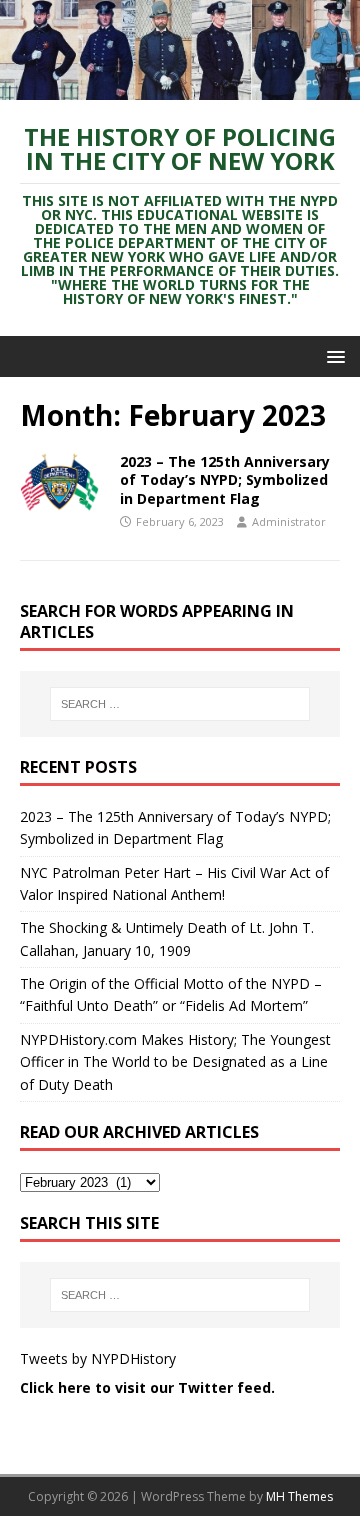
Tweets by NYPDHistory (98, 1358)
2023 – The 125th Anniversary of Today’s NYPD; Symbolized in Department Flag (225, 479)
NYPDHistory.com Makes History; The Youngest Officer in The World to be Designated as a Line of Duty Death (175, 1062)
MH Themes (299, 1496)
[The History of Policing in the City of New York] (180, 88)
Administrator (289, 521)
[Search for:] (180, 704)
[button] (332, 355)
